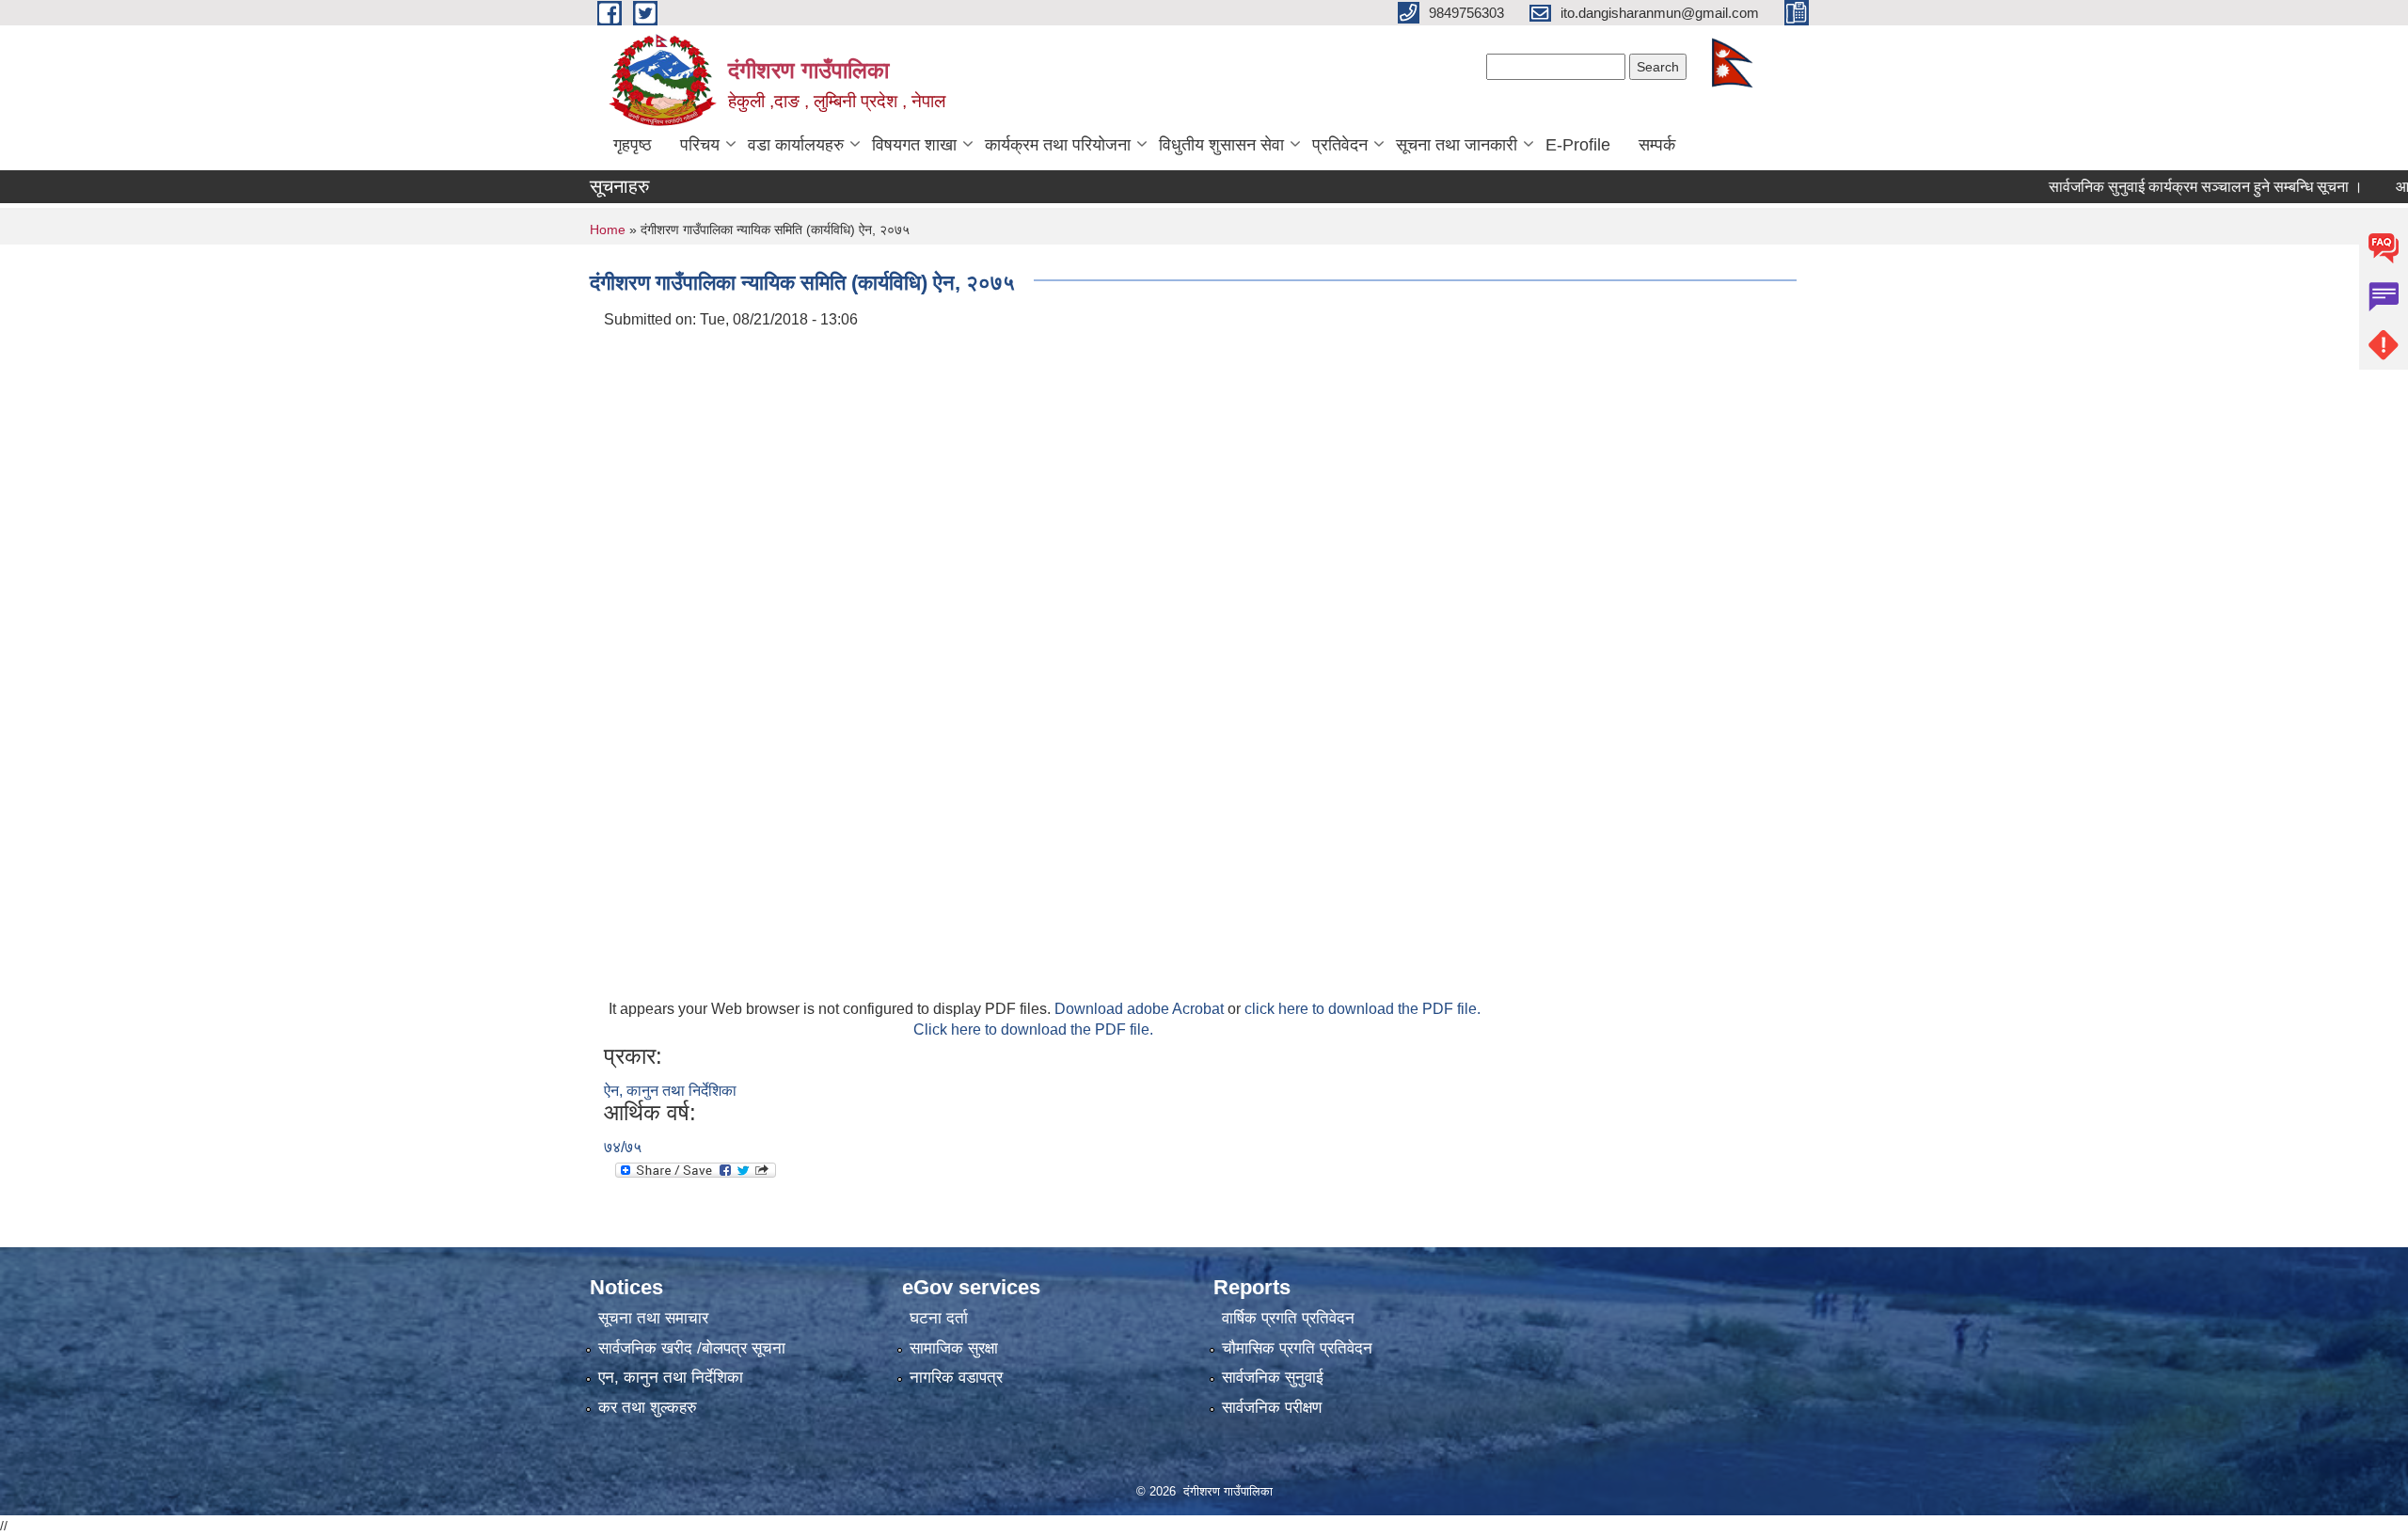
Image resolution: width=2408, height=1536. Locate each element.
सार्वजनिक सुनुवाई (1273, 1378)
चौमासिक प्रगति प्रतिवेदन (1297, 1348)
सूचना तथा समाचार (653, 1318)
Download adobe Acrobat (1141, 1009)
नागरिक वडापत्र (956, 1378)
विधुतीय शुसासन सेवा (1221, 145)
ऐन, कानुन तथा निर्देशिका (670, 1091)
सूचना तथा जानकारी (1457, 145)
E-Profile (1578, 145)
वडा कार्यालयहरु (796, 145)
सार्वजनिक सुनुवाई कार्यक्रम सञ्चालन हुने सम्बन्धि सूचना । (2165, 187)
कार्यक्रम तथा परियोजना (1058, 145)
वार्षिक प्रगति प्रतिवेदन (1288, 1318)
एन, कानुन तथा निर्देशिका (671, 1378)
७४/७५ (623, 1147)
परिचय (700, 145)
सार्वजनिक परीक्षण (1272, 1408)
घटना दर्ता (939, 1318)
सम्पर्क (1657, 145)
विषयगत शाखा (914, 145)
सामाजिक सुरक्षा (954, 1348)
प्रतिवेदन (1340, 145)
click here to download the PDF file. (1362, 1009)
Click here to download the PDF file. (1033, 1029)
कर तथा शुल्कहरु (648, 1408)
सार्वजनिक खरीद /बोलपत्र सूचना (692, 1348)
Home (608, 230)
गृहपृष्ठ (633, 145)
